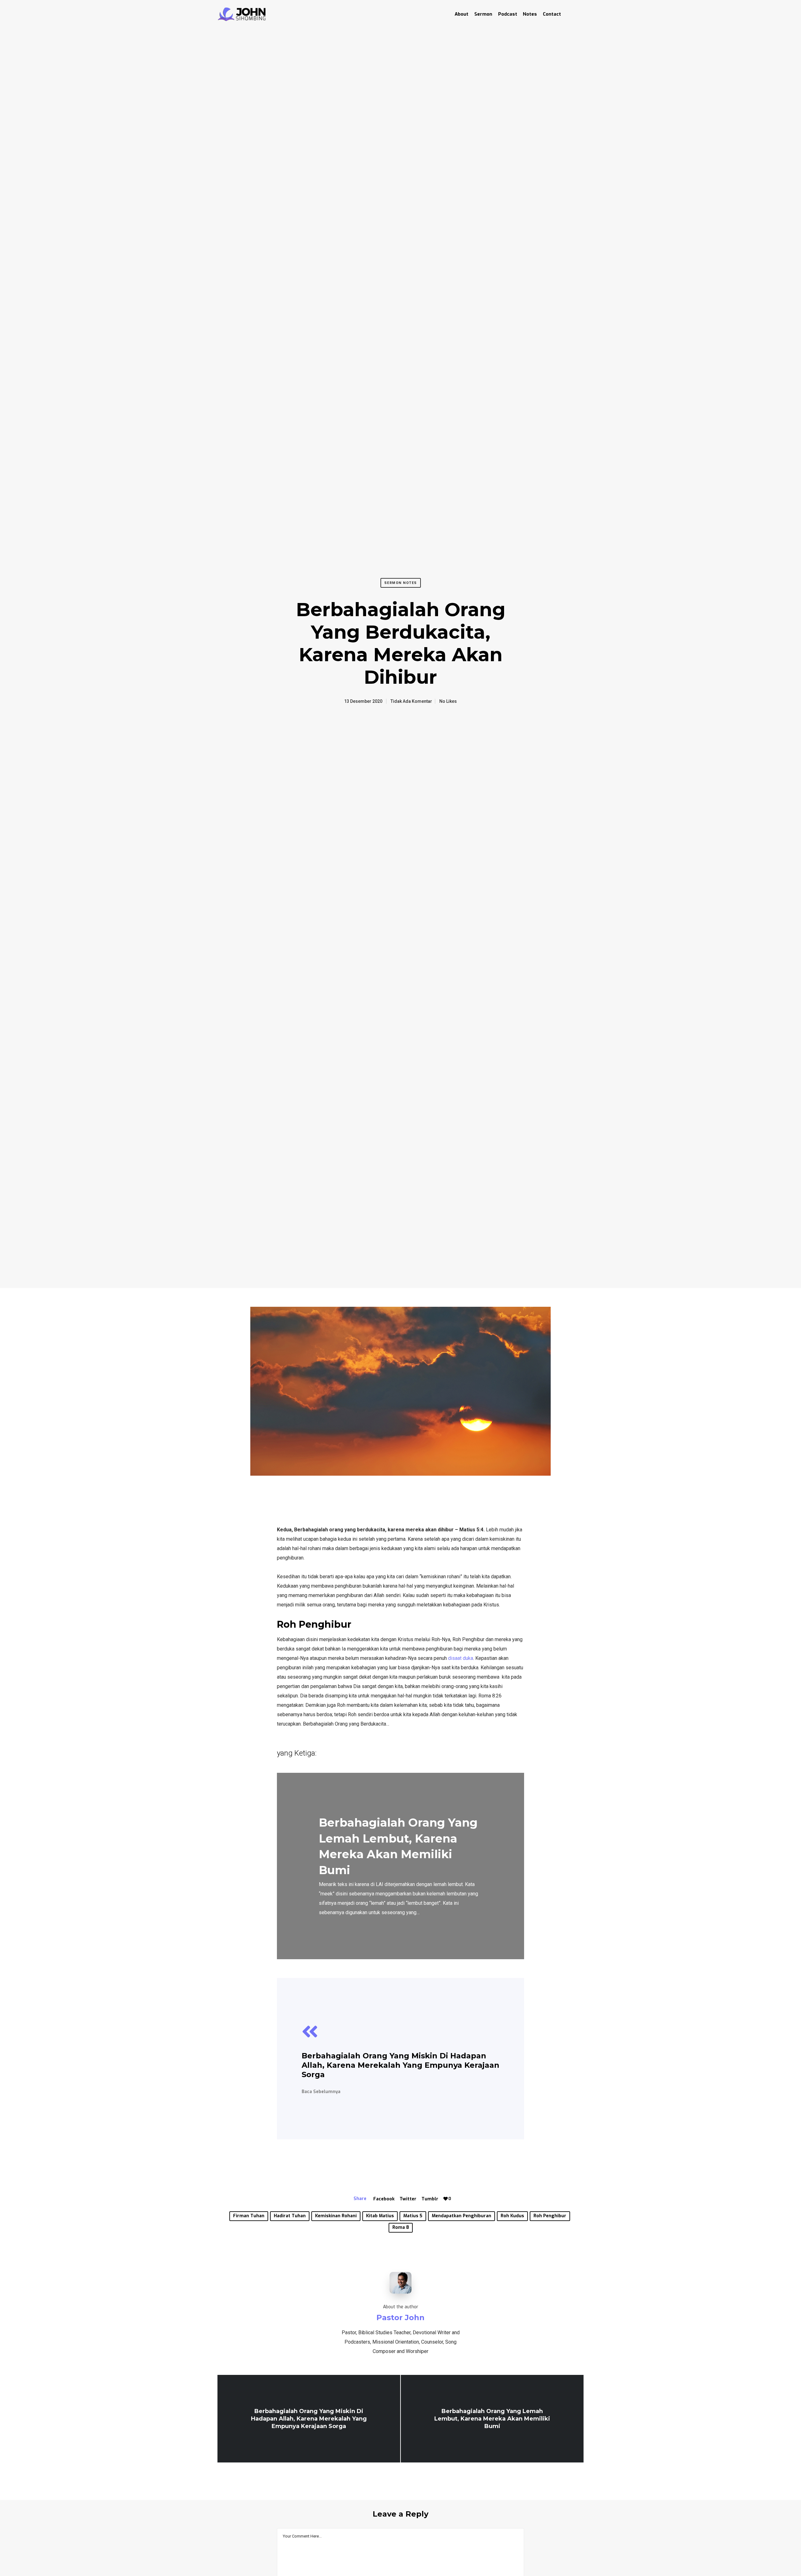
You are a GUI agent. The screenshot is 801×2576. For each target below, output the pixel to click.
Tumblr (430, 2199)
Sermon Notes (401, 583)
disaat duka (461, 1658)
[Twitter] (567, 14)
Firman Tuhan (249, 2216)
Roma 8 (401, 2227)
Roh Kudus (512, 2216)
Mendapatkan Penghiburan (462, 2216)
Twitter (408, 2199)
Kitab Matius (380, 2216)
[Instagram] (578, 14)
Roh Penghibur (550, 2216)
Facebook (384, 2199)
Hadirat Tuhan (290, 2216)
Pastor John (400, 2317)
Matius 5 (413, 2216)
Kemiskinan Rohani (336, 2216)
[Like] (446, 2199)
